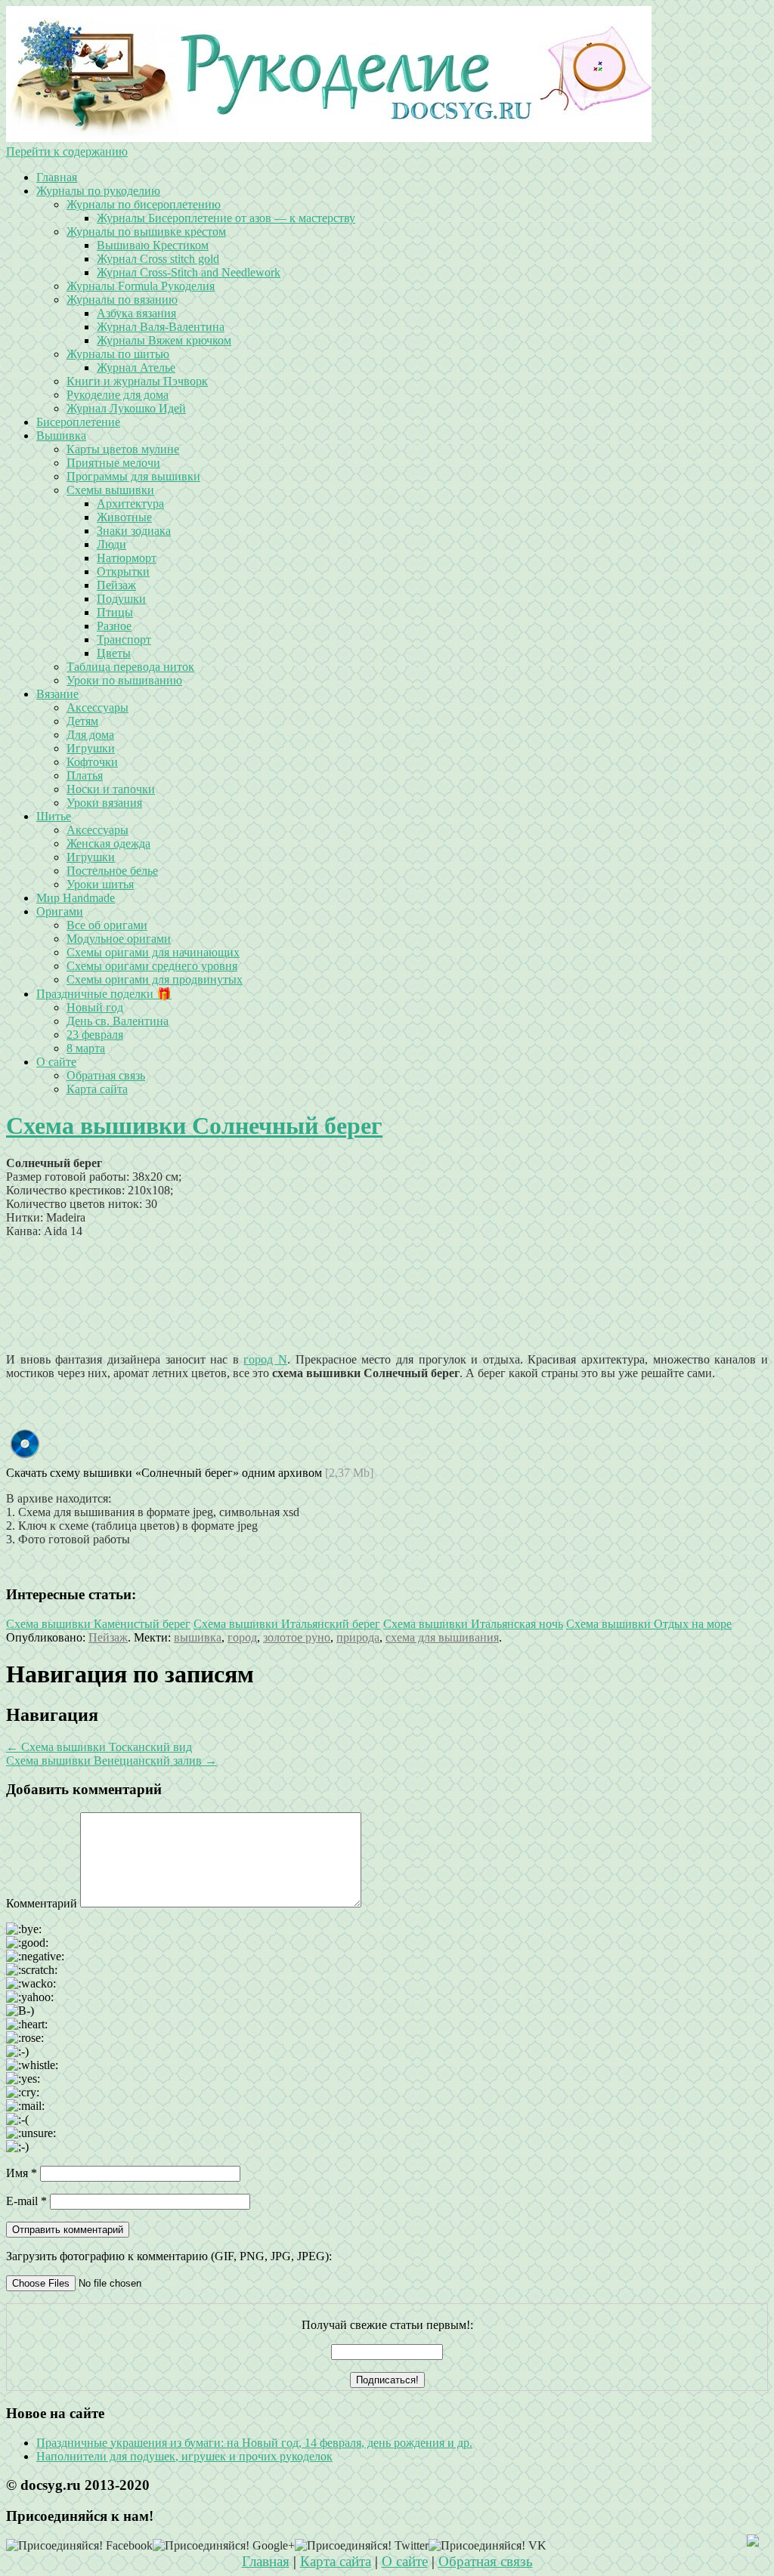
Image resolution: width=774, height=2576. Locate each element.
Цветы (114, 653)
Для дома (90, 735)
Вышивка (61, 436)
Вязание (57, 694)
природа (358, 1637)
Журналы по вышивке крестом (146, 232)
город (242, 1637)
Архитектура (130, 503)
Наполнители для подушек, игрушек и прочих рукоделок (184, 2456)
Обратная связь (106, 1075)
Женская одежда (108, 843)
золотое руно (297, 1637)
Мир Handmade (76, 898)
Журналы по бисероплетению (144, 204)
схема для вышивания (442, 1637)
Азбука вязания (136, 313)
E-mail (26, 2201)
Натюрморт (127, 558)
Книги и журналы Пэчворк (137, 381)
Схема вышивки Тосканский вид (99, 1747)
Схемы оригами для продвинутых (155, 979)
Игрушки (91, 748)
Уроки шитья (100, 884)
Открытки (123, 571)
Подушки (121, 599)
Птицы (115, 612)
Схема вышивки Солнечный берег (194, 1126)
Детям (82, 721)
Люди (111, 544)
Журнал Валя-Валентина (161, 327)
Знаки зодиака (134, 531)
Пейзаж (116, 585)
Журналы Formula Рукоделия (141, 286)
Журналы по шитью (118, 354)
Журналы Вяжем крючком (164, 340)
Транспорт (124, 639)
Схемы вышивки (110, 490)
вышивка (198, 1637)
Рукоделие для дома (118, 395)
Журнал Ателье (136, 368)
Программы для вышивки (133, 476)
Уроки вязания (104, 803)
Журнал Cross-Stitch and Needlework (189, 272)
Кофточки (92, 762)
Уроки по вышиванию (124, 680)
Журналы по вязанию (122, 300)
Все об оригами (107, 925)
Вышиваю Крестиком (153, 245)
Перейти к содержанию (67, 151)
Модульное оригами (119, 939)
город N (265, 1359)
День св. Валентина (118, 1021)
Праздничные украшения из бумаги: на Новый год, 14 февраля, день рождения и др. (254, 2443)
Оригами (60, 911)
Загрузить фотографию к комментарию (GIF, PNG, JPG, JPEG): (169, 2256)
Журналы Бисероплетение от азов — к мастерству (226, 218)
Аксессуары (98, 707)
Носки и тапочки (111, 789)
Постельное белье (112, 871)
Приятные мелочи (113, 463)
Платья (85, 775)
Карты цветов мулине (123, 449)
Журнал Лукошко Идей (126, 408)
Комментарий (42, 1903)
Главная (57, 177)
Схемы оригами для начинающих (153, 952)
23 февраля (95, 1035)
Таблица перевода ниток (130, 667)
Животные (124, 517)
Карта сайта (97, 1089)
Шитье (54, 816)
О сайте (56, 1062)
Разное (114, 626)
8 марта (86, 1048)
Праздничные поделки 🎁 (104, 994)
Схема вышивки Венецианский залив (111, 1761)
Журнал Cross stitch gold (158, 259)
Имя (22, 2173)
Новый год (95, 1007)
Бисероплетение (78, 422)
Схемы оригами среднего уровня (152, 966)
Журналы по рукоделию (98, 191)
